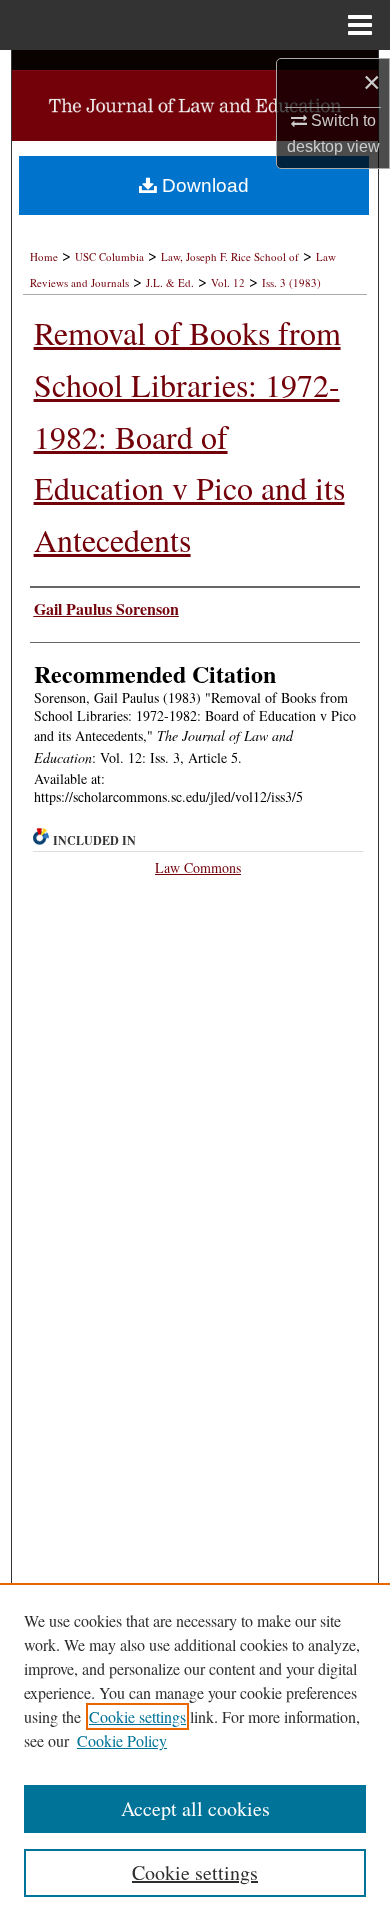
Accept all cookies (195, 1808)
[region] (195, 1752)
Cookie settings (137, 1716)
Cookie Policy (122, 1740)
